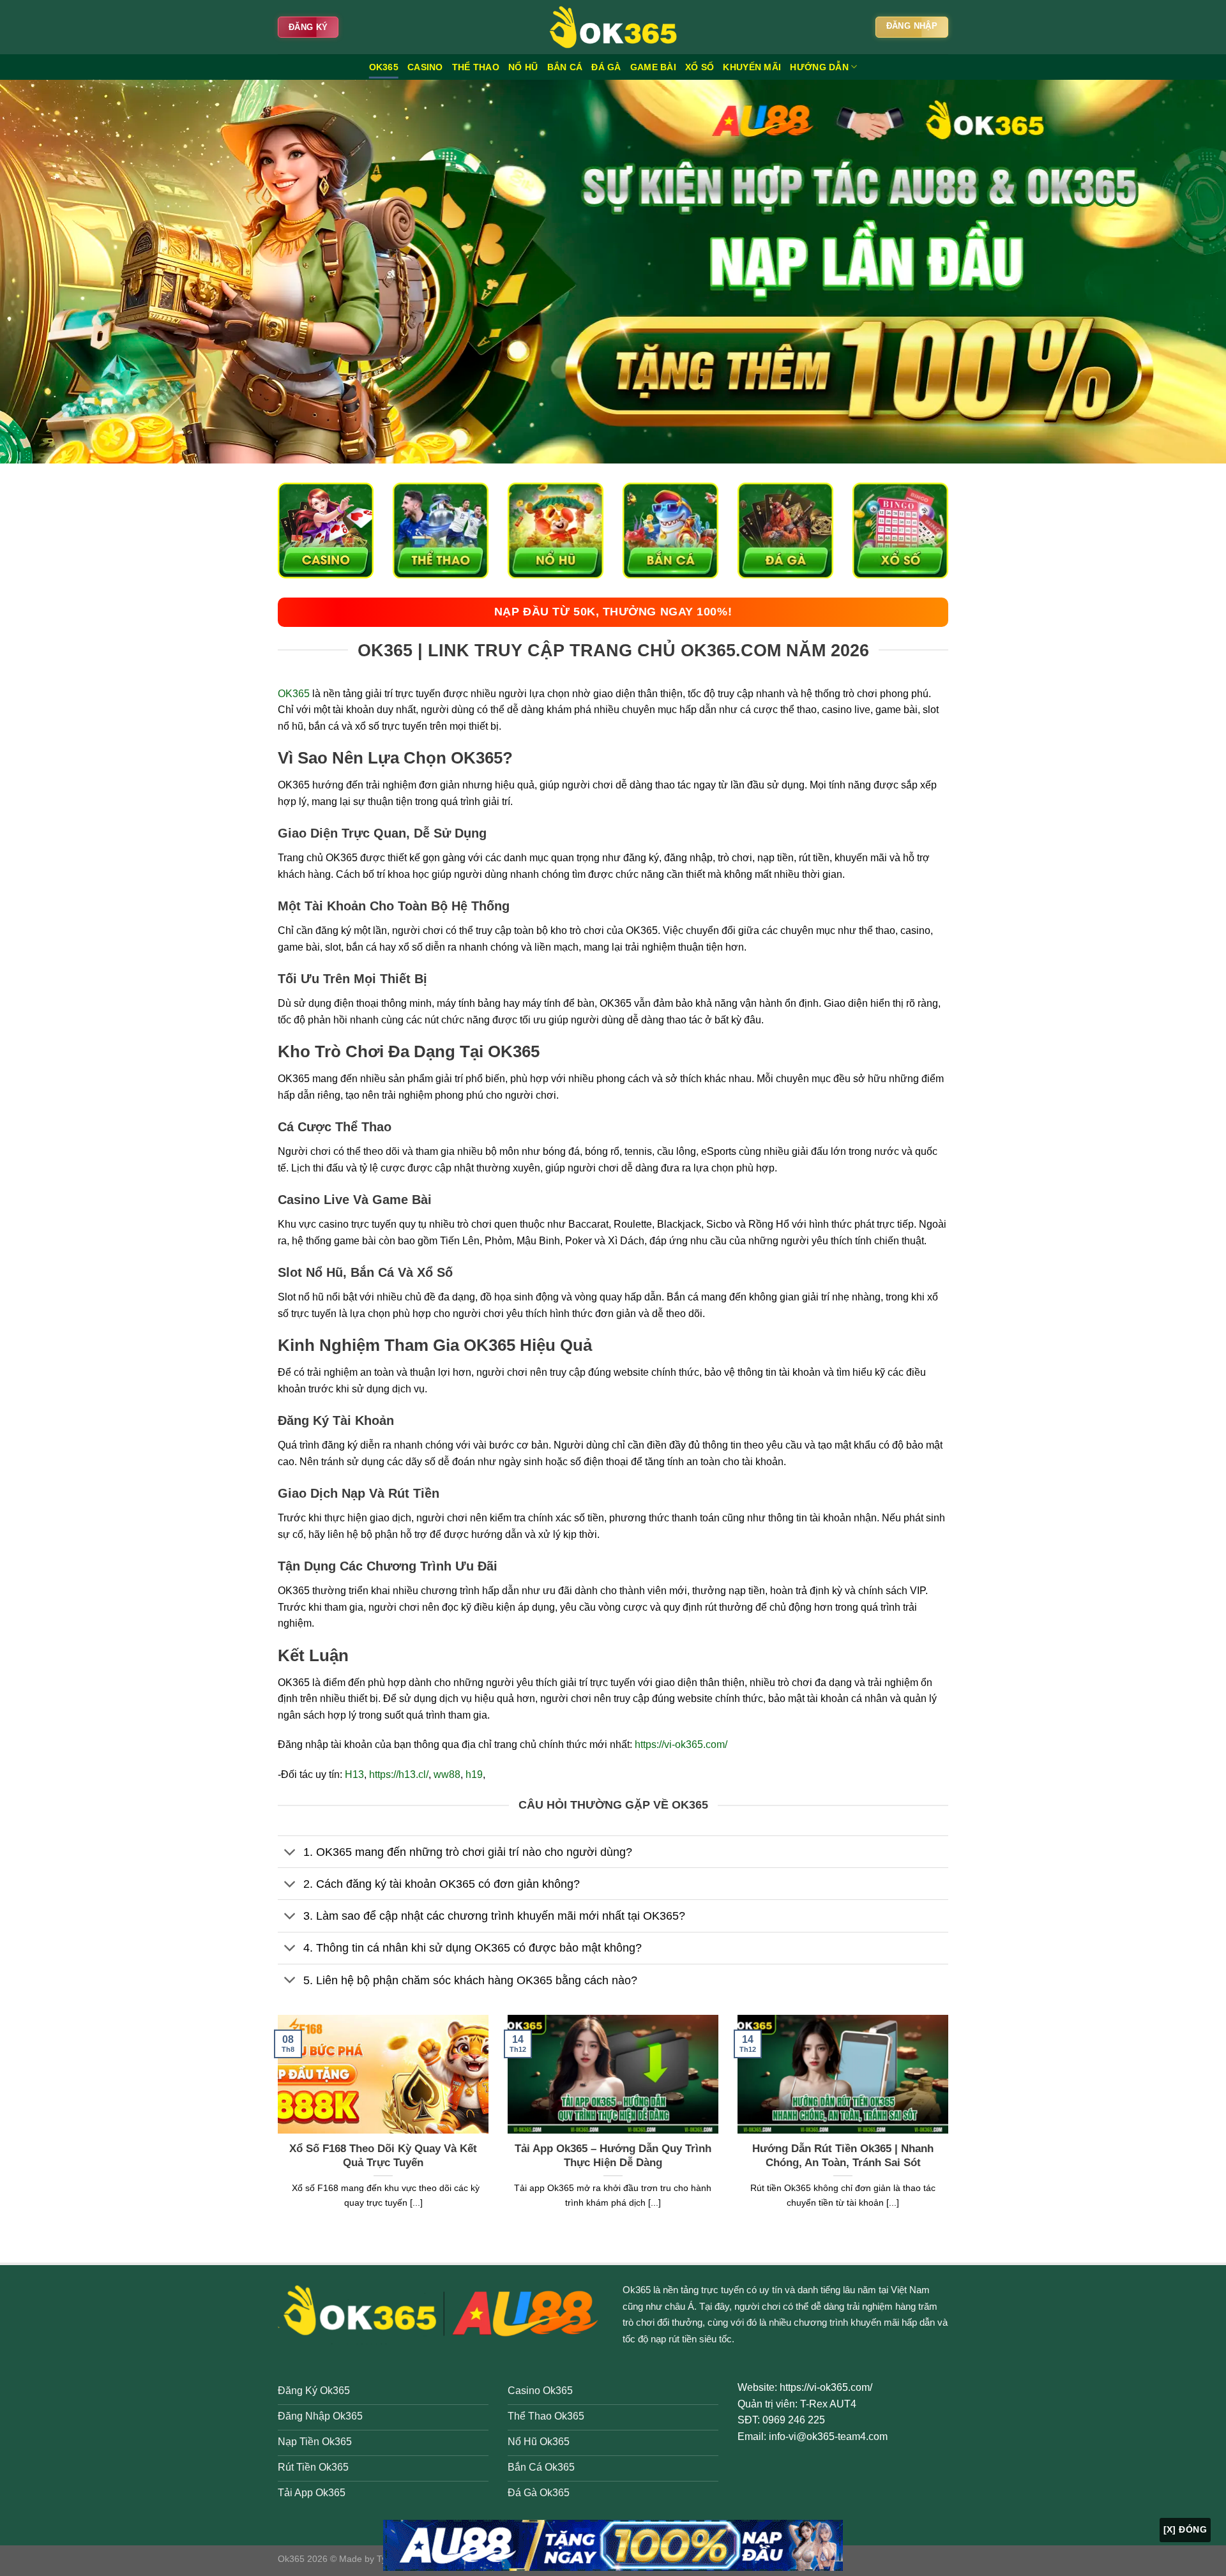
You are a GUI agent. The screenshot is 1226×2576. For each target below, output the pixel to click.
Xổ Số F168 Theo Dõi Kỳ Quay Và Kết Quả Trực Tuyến (383, 2156)
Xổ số (700, 67)
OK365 (384, 67)
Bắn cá (565, 67)
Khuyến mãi (752, 67)
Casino (425, 67)
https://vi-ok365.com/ (681, 1744)
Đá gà (606, 67)
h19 (474, 1774)
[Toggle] (290, 1853)
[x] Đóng (1185, 2529)
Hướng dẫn (819, 67)
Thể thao (476, 67)
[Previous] (275, 2128)
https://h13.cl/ (399, 1774)
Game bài (653, 67)
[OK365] (613, 27)
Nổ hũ (523, 67)
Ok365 (637, 2290)
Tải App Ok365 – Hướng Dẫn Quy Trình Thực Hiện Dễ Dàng (613, 2156)
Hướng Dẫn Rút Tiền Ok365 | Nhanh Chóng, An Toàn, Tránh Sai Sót (843, 2156)
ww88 (447, 1774)
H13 (354, 1774)
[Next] (951, 2128)
